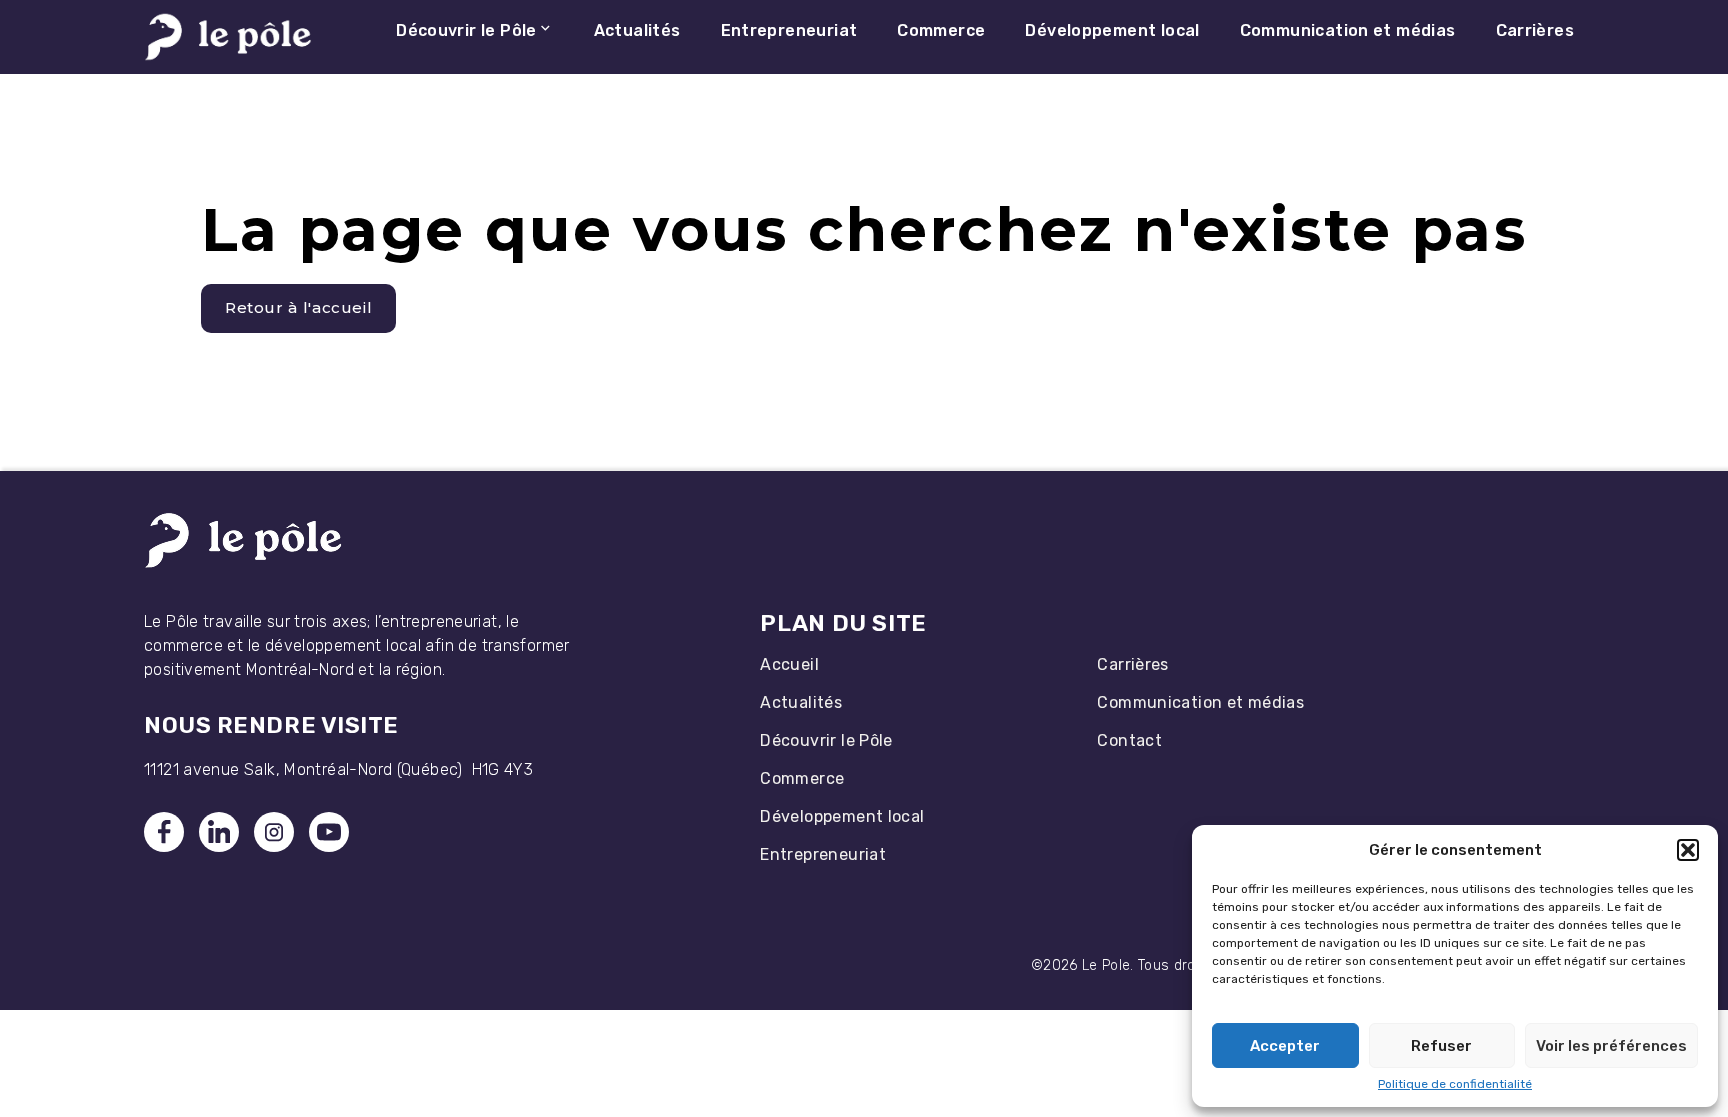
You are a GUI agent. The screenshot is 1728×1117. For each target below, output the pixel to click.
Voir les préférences (1611, 1046)
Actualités (801, 702)
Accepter (1285, 1046)
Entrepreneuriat (823, 854)
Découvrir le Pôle (826, 740)
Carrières (1132, 664)
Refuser (1441, 1046)
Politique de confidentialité (1455, 1084)
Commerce (802, 778)
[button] (1688, 850)
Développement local (842, 816)
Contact (1129, 740)
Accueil (789, 664)
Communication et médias (1200, 702)
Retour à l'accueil (299, 307)
